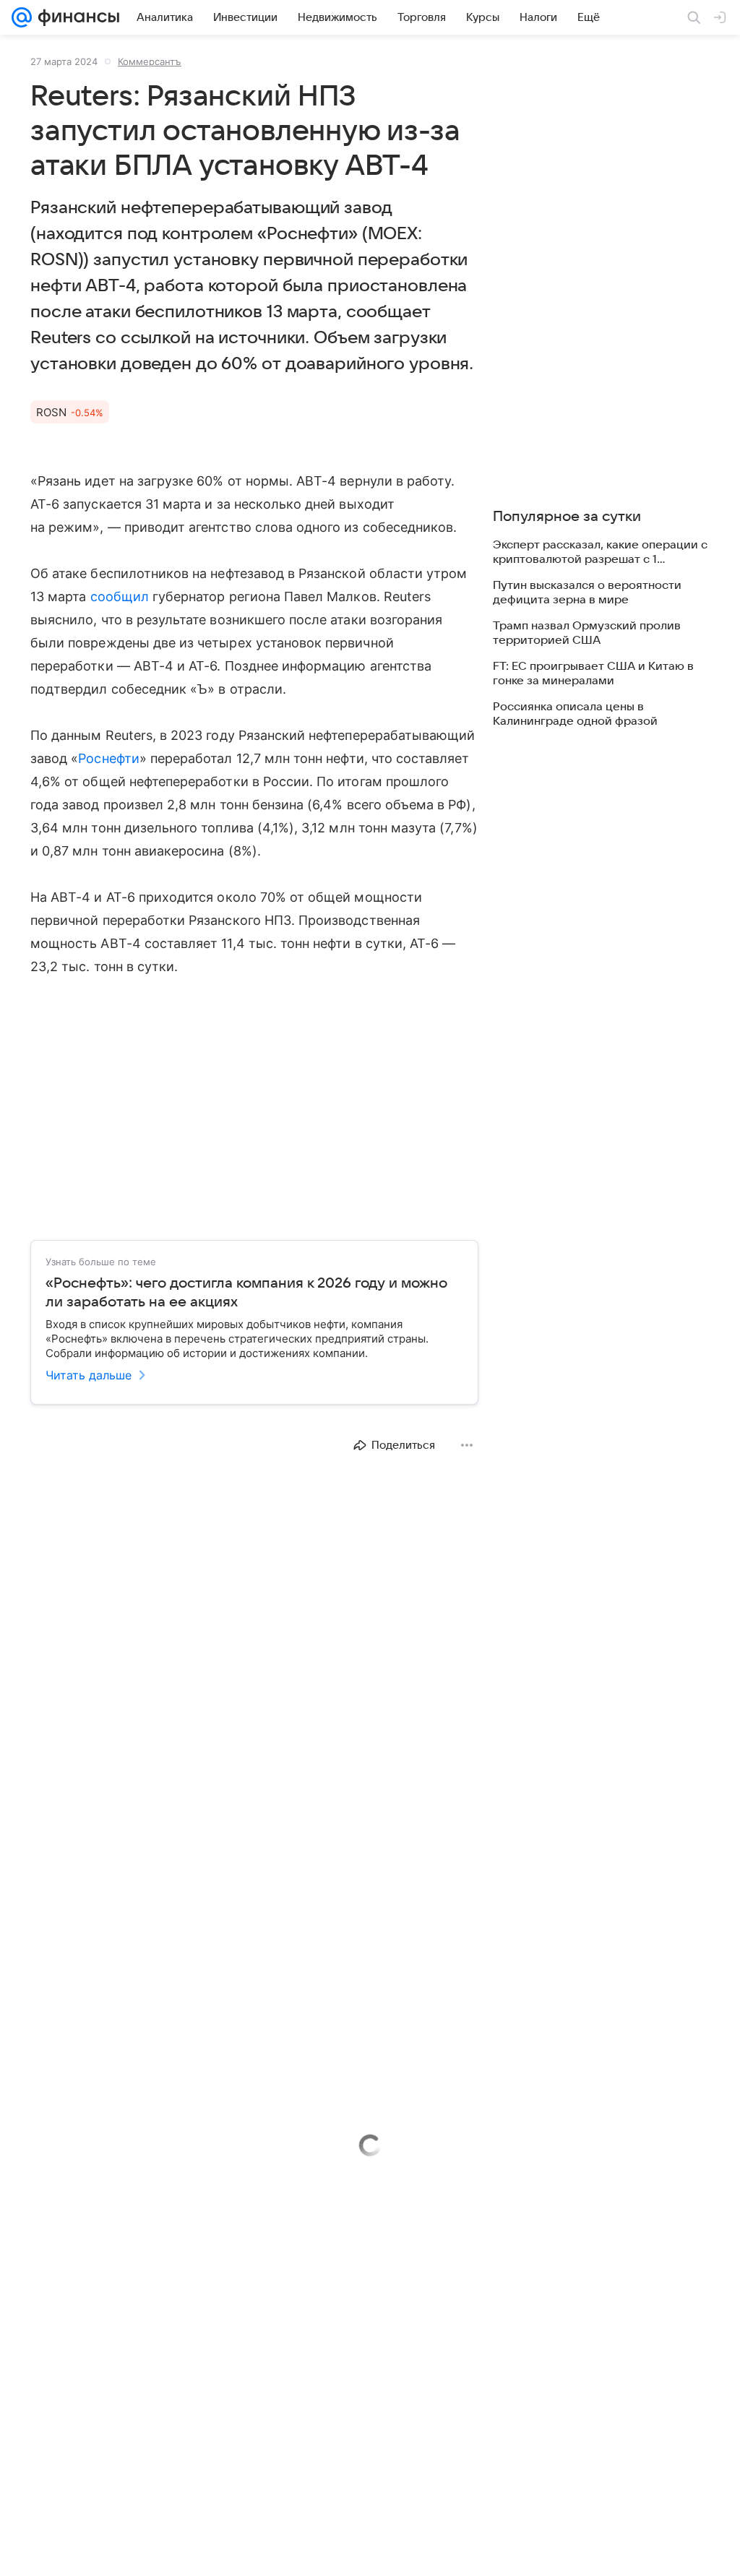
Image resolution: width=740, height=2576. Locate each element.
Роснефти (108, 758)
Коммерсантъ (150, 61)
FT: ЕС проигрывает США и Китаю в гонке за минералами (593, 673)
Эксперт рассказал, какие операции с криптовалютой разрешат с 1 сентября (600, 552)
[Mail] (22, 17)
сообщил (120, 596)
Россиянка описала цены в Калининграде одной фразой (575, 714)
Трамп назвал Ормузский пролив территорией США (587, 633)
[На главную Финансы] (76, 17)
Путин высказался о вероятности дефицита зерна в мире (587, 593)
